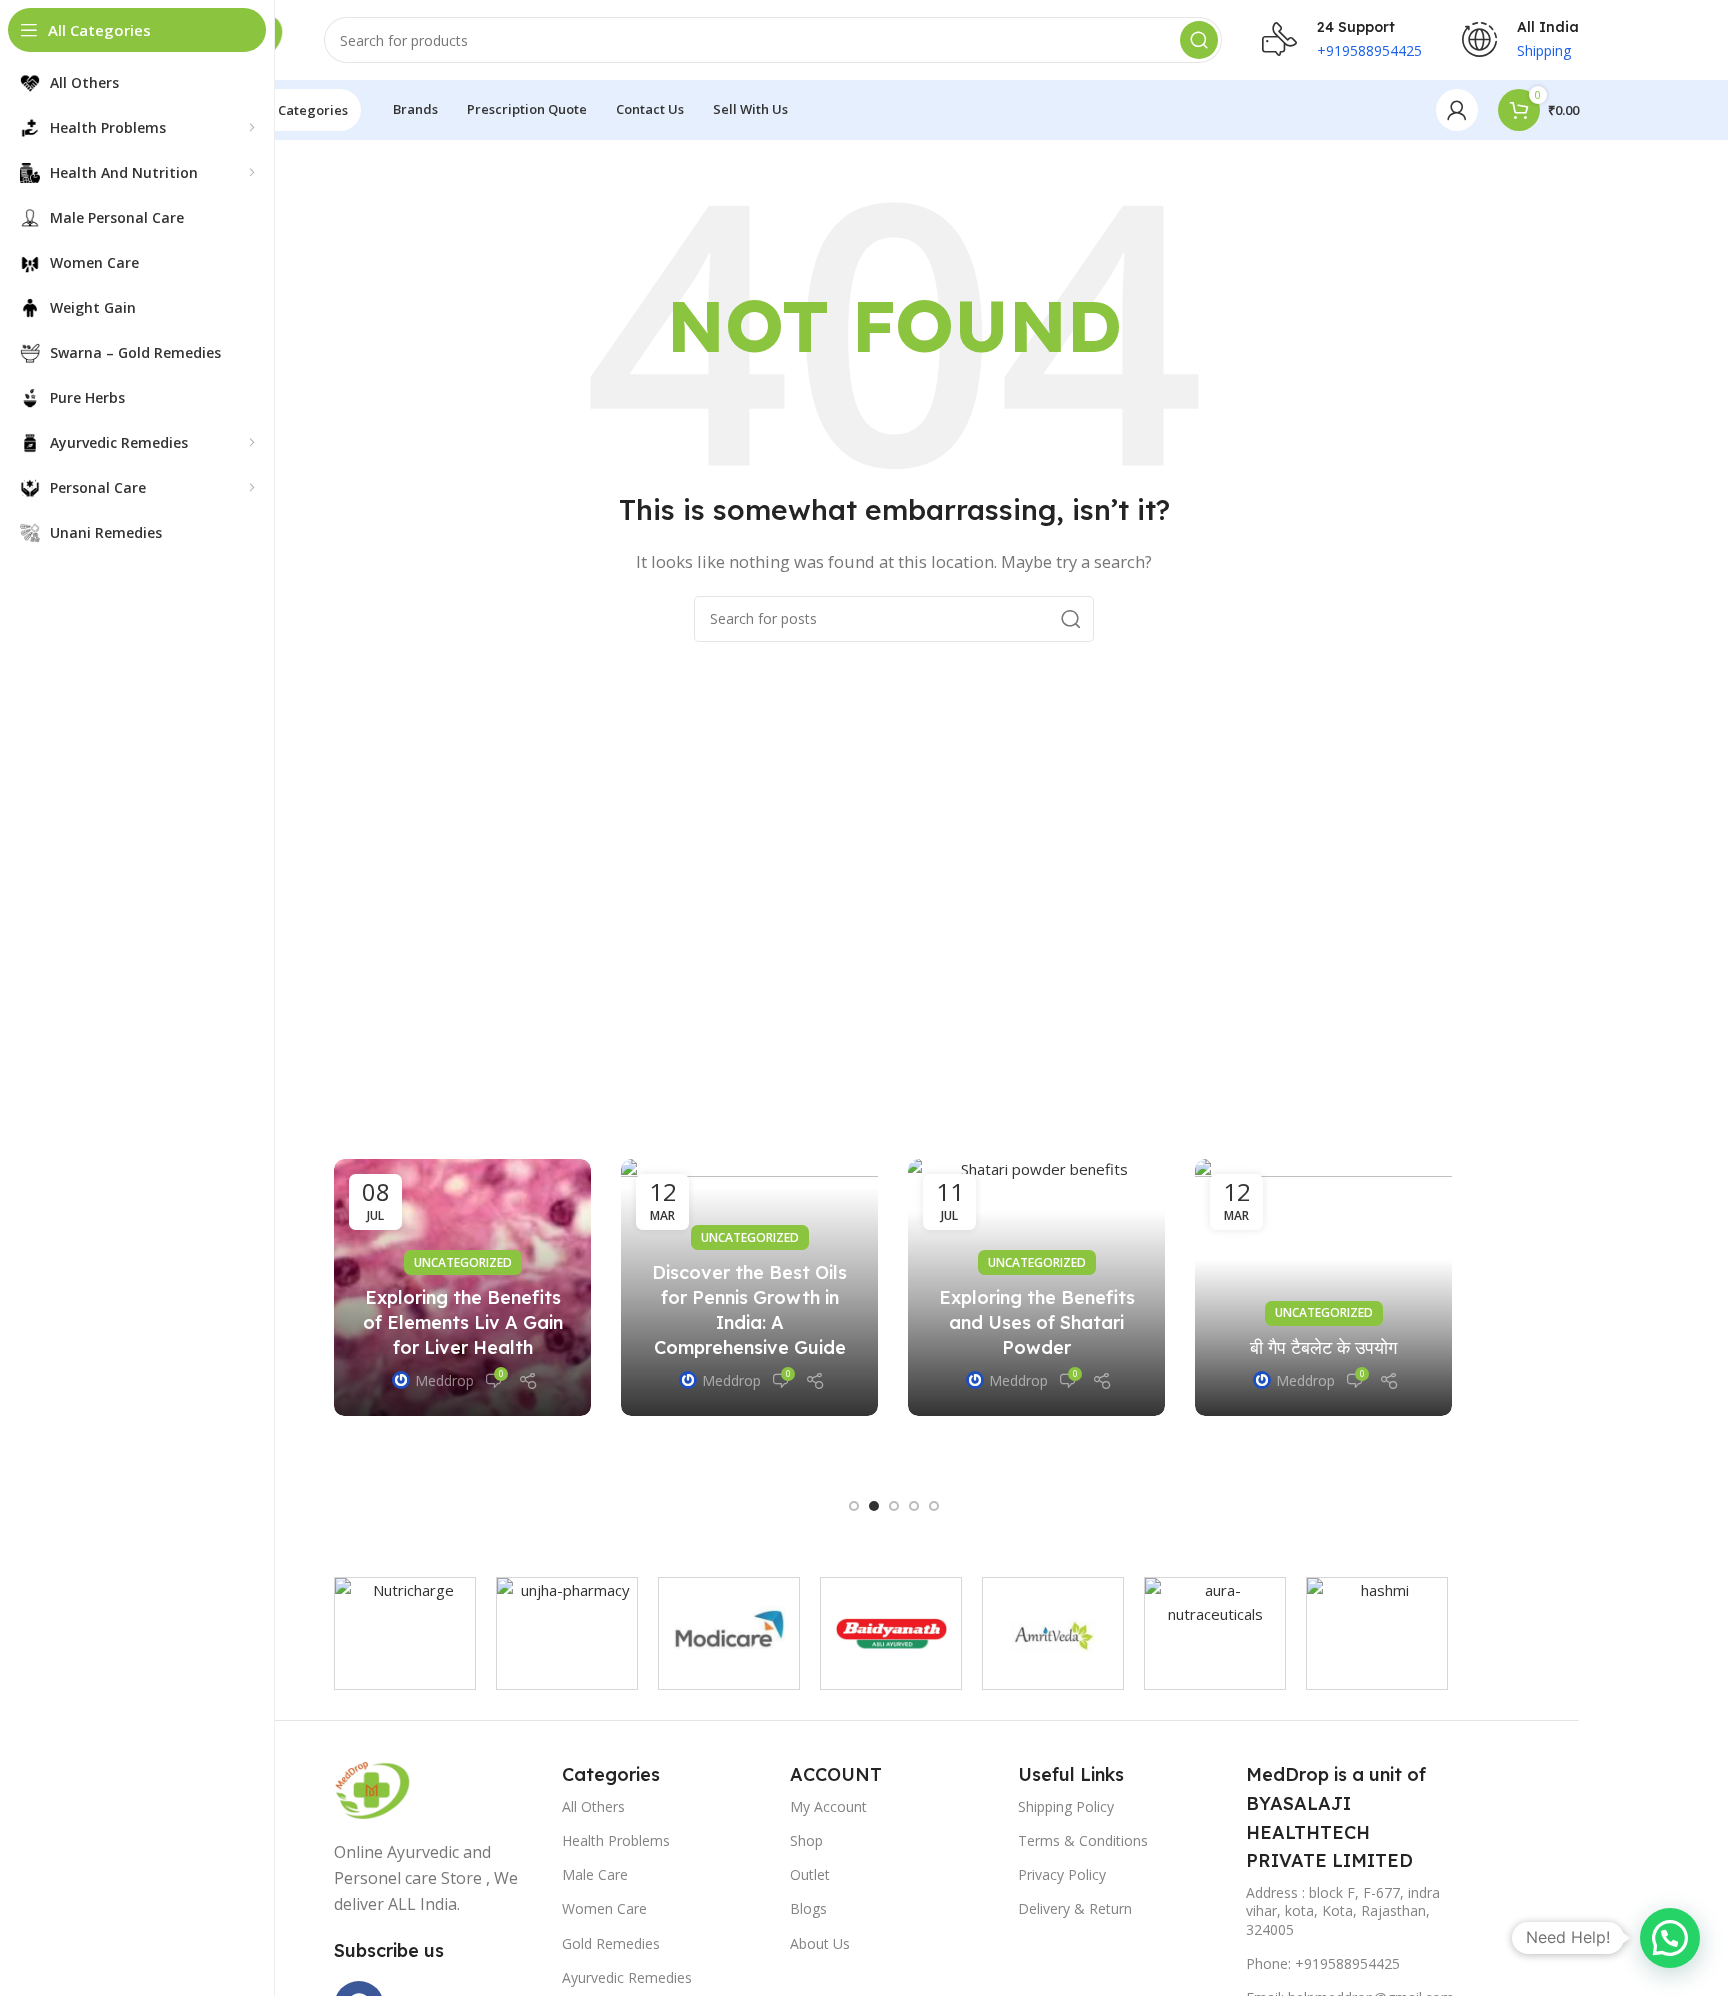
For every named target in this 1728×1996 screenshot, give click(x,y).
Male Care (595, 1874)
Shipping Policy (1066, 1806)
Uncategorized (531, 1250)
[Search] (1199, 40)
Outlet (810, 1874)
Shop (806, 1840)
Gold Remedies (611, 1943)
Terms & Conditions (1083, 1840)
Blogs (808, 1908)
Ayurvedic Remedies (627, 1977)
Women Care (604, 1908)
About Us (820, 1943)
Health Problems (616, 1840)
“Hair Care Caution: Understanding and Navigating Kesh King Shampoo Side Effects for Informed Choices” (818, 1298)
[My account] (1457, 110)
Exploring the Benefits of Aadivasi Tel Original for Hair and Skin (1104, 1365)
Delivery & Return (1075, 1908)
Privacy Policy (1062, 1874)
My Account (828, 1806)
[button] (854, 1506)
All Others (593, 1806)
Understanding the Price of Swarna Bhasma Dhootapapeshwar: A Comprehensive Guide (531, 1341)
